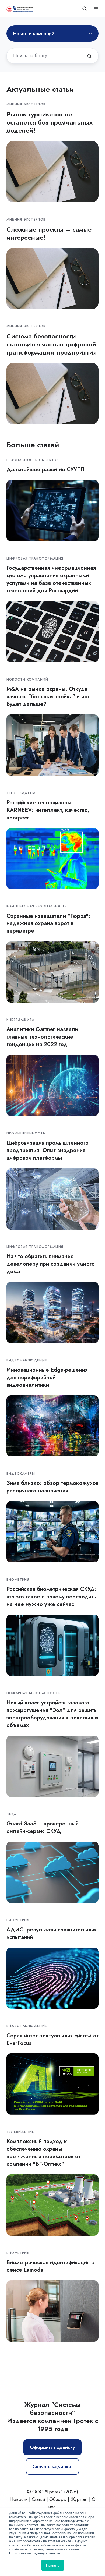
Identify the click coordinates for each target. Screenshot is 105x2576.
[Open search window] (85, 9)
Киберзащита (20, 1020)
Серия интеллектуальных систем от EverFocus (52, 2039)
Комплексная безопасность (37, 906)
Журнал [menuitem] (79, 2499)
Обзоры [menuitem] (58, 2499)
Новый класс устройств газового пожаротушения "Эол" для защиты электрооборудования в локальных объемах (52, 1714)
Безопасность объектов (33, 460)
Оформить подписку (52, 2447)
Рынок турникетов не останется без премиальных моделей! (50, 122)
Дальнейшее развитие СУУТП (45, 469)
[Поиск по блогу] (89, 56)
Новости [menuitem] (19, 2499)
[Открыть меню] (96, 9)
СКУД (12, 1814)
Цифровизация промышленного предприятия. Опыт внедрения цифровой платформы (48, 1150)
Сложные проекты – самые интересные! (49, 233)
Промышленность (26, 1133)
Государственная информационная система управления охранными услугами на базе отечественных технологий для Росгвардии (51, 579)
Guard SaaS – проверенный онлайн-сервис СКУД (43, 1827)
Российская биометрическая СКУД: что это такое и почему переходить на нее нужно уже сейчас (52, 1597)
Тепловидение (22, 793)
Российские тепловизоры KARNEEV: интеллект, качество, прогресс (48, 810)
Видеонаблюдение (27, 1360)
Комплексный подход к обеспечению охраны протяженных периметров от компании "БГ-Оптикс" (43, 2153)
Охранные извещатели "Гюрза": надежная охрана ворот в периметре (48, 923)
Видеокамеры (21, 1474)
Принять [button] (53, 2565)
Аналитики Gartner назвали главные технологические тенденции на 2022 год (42, 1037)
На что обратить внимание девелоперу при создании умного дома (51, 1264)
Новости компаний (27, 680)
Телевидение (20, 2132)
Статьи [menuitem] (38, 2499)
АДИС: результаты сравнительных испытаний (52, 1933)
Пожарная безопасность (33, 1693)
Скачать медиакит (53, 2467)
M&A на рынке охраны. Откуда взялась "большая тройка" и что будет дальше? (48, 696)
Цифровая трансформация (35, 558)
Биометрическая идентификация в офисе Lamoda (50, 2266)
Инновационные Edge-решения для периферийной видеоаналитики (47, 1377)
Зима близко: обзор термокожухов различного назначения (52, 1487)
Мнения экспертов (26, 104)
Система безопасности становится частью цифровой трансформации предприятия (52, 344)
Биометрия (18, 1580)
